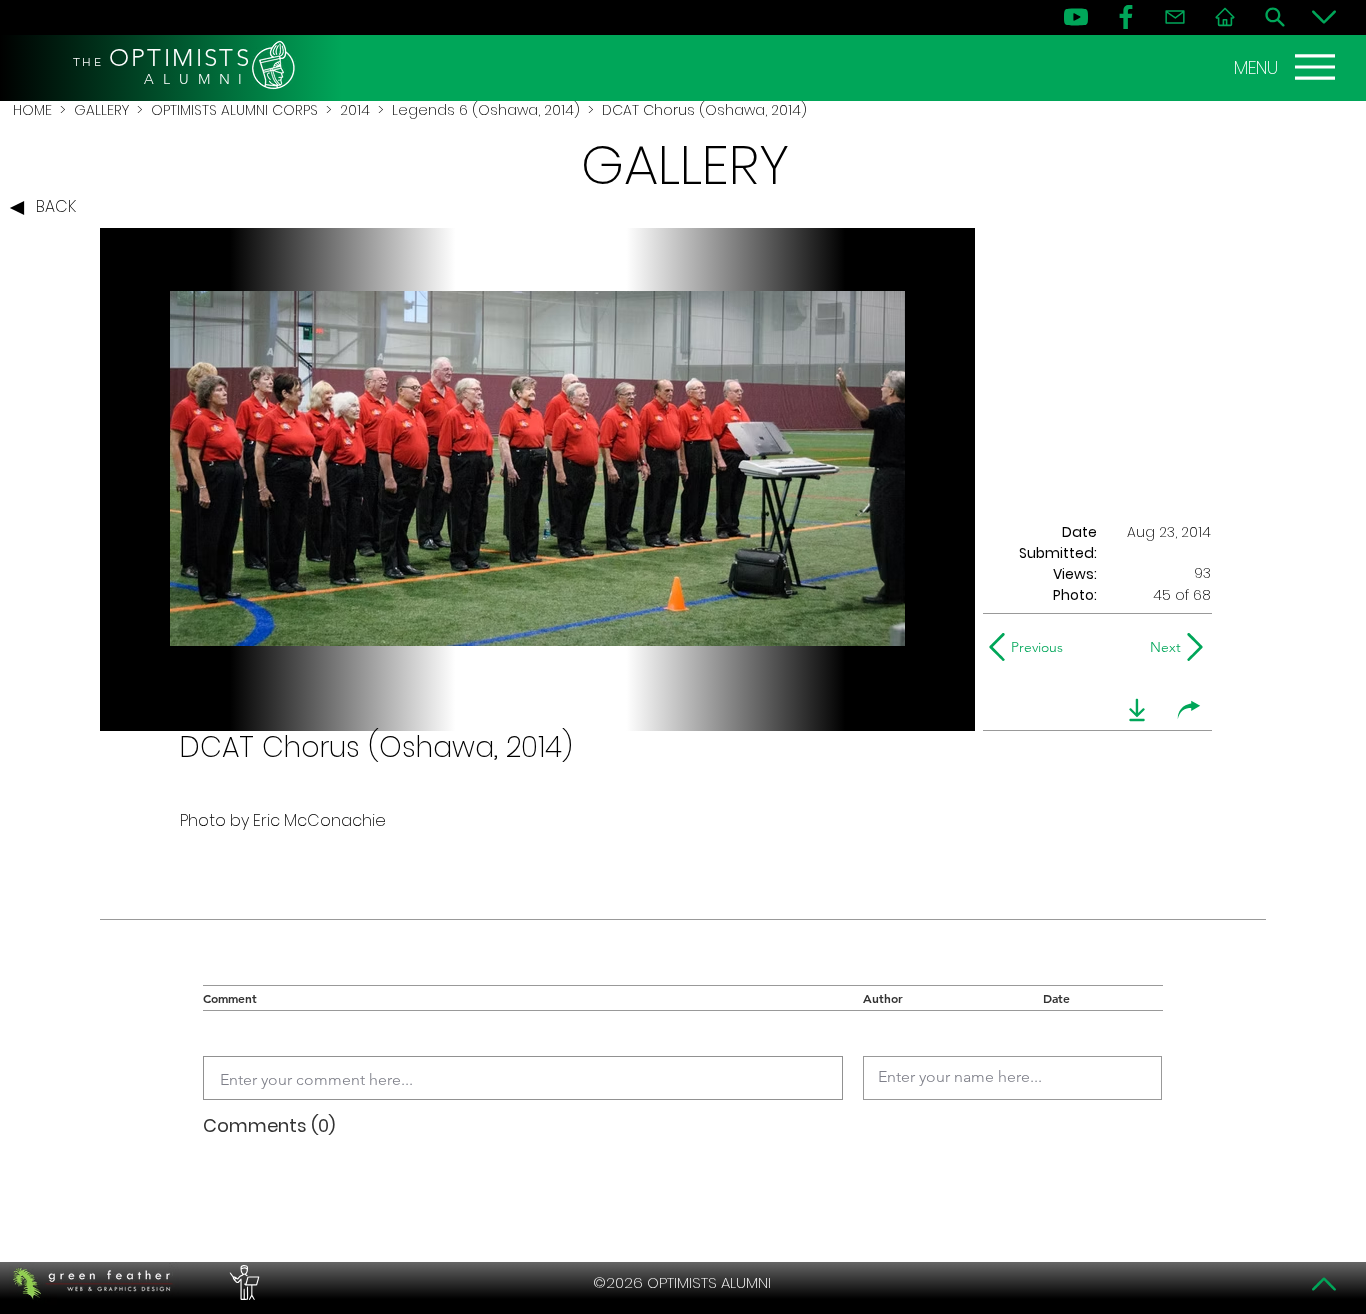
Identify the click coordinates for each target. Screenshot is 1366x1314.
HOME (32, 110)
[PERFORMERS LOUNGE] (242, 1283)
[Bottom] (1324, 17)
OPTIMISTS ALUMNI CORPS (234, 110)
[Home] (1225, 17)
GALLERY (101, 110)
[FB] (1126, 17)
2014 (355, 110)
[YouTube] (1076, 17)
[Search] (1275, 17)
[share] (1189, 710)
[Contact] (1175, 17)
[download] (1137, 710)
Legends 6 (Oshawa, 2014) (486, 110)
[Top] (1324, 1284)
